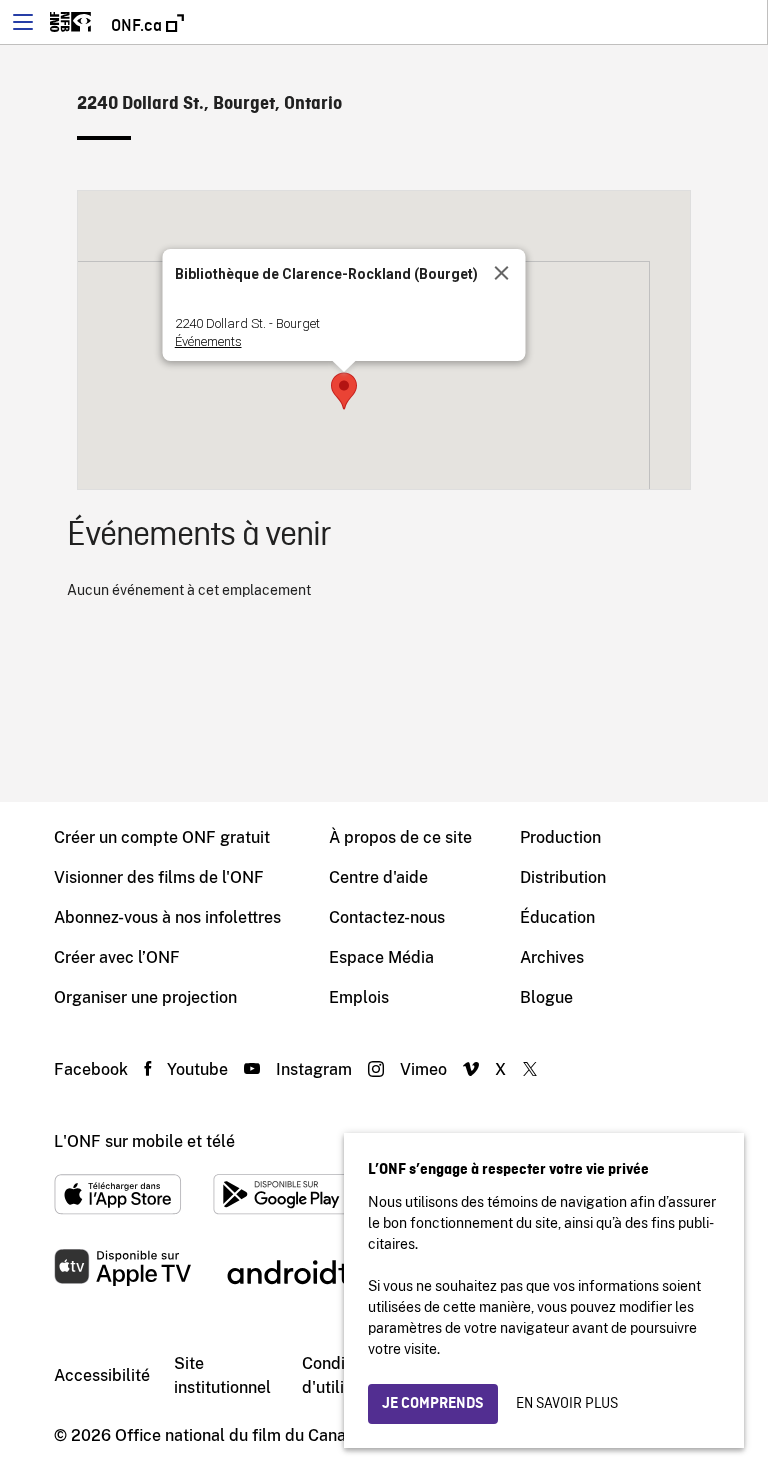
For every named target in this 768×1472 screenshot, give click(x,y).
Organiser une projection (145, 997)
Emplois (359, 997)
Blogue (546, 997)
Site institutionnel (222, 1375)
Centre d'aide (378, 877)
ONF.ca (138, 26)
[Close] (501, 273)
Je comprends (433, 1404)
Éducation (557, 917)
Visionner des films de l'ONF (159, 877)
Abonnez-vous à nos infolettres (167, 917)
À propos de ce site (400, 837)
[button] (344, 391)
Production (560, 837)
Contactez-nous (387, 917)
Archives (552, 957)
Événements (207, 341)
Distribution (563, 877)
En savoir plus (567, 1404)
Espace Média (381, 957)
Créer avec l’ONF (117, 957)
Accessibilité (102, 1375)
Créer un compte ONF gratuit (162, 837)
